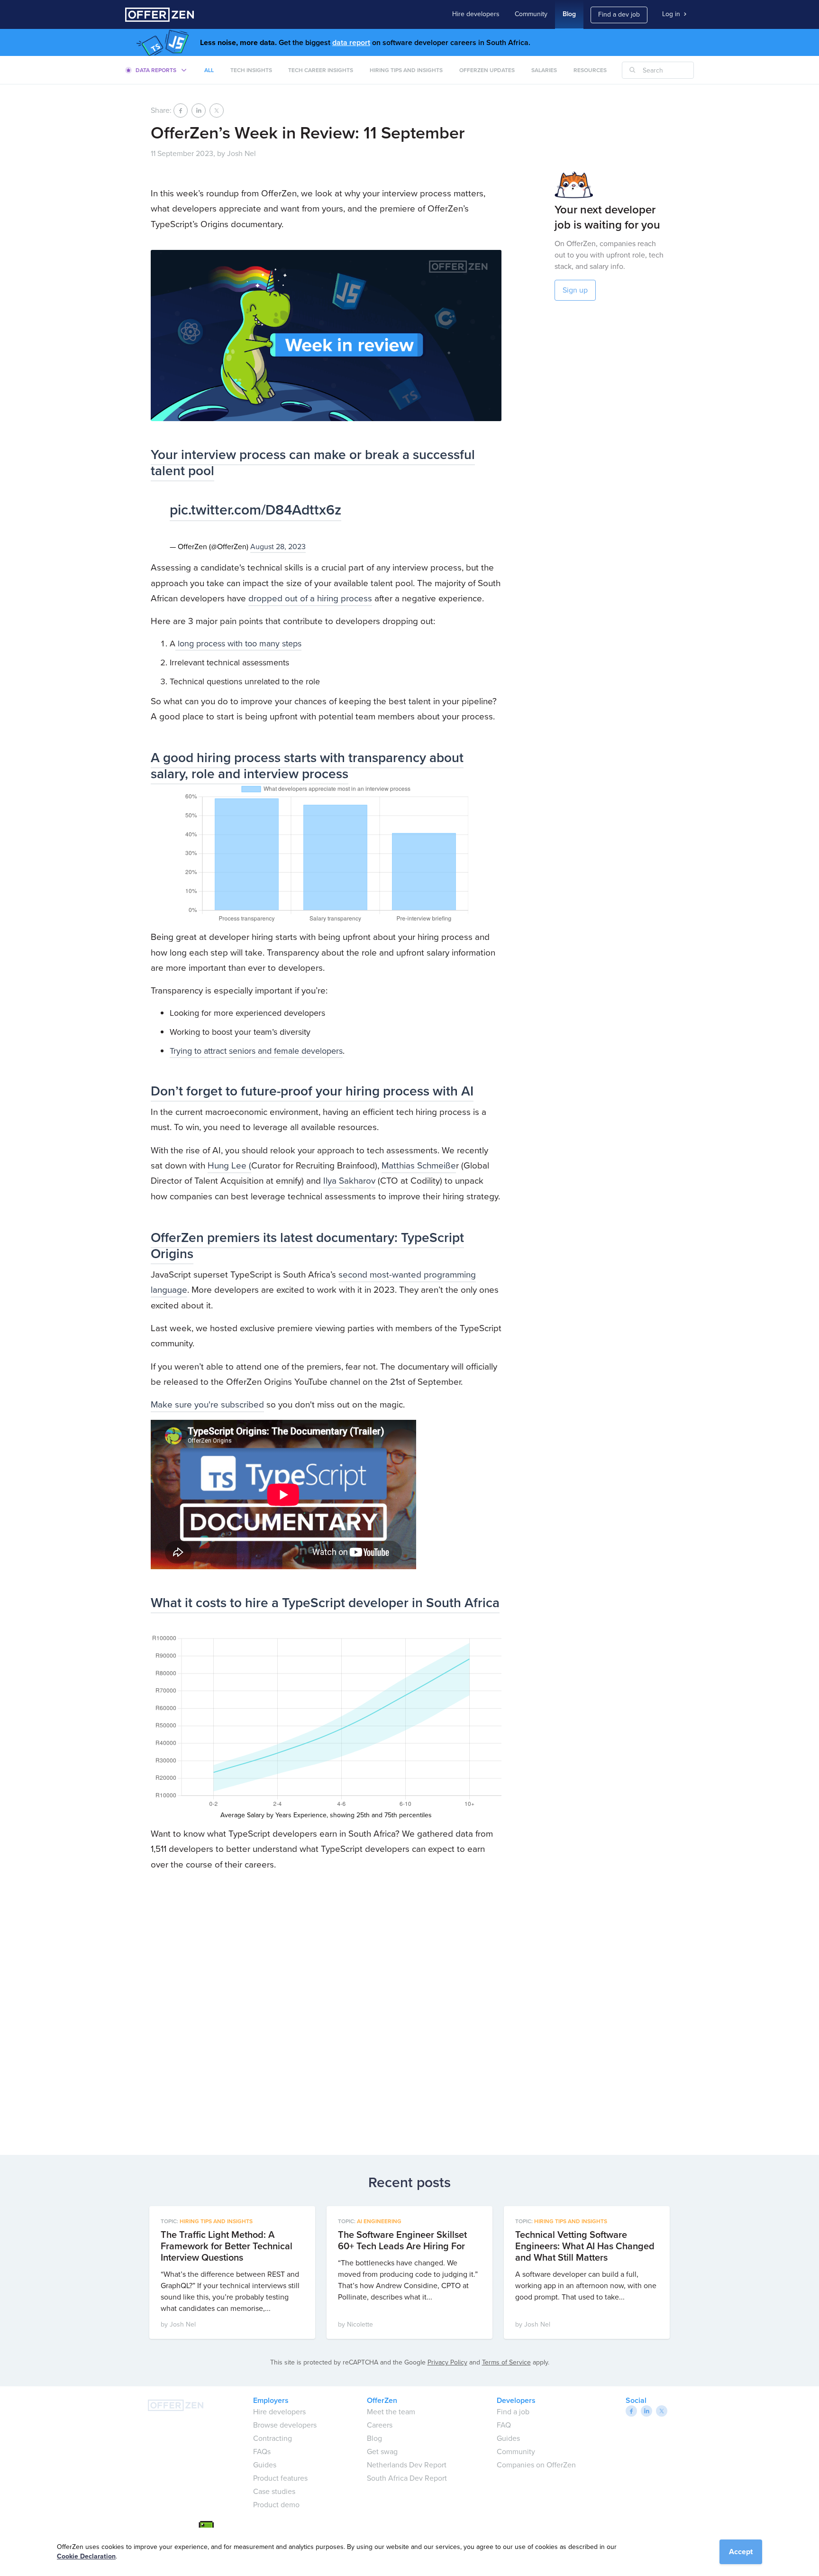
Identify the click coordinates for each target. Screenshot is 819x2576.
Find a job (513, 2412)
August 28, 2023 (278, 547)
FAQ (504, 2425)
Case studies (274, 2491)
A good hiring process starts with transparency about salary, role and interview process (307, 766)
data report (351, 42)
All (209, 70)
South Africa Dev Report (407, 2478)
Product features (280, 2478)
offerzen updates (487, 70)
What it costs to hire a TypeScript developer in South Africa (325, 1603)
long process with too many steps (238, 644)
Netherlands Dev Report (407, 2465)
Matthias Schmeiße (419, 1165)
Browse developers (285, 2425)
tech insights (251, 70)
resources (590, 70)
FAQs (262, 2452)
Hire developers (476, 14)
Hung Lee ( (229, 1165)
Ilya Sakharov (349, 1181)
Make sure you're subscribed (207, 1404)
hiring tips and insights (406, 70)
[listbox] (156, 70)
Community (531, 14)
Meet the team (391, 2412)
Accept (741, 2552)
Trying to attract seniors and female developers (256, 1051)
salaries (544, 70)
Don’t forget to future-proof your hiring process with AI (312, 1091)
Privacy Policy (447, 2362)
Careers (380, 2425)
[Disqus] (326, 2010)
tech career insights (321, 70)
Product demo (276, 2505)
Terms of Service (506, 2362)
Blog (569, 14)
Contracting (273, 2438)
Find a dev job (619, 14)
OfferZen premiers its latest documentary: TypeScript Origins (307, 1246)
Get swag (382, 2452)
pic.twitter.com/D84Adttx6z (255, 510)
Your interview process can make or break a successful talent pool (313, 463)
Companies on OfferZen (536, 2465)
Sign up (575, 290)
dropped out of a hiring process (310, 598)
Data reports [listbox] (156, 70)
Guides (265, 2465)
